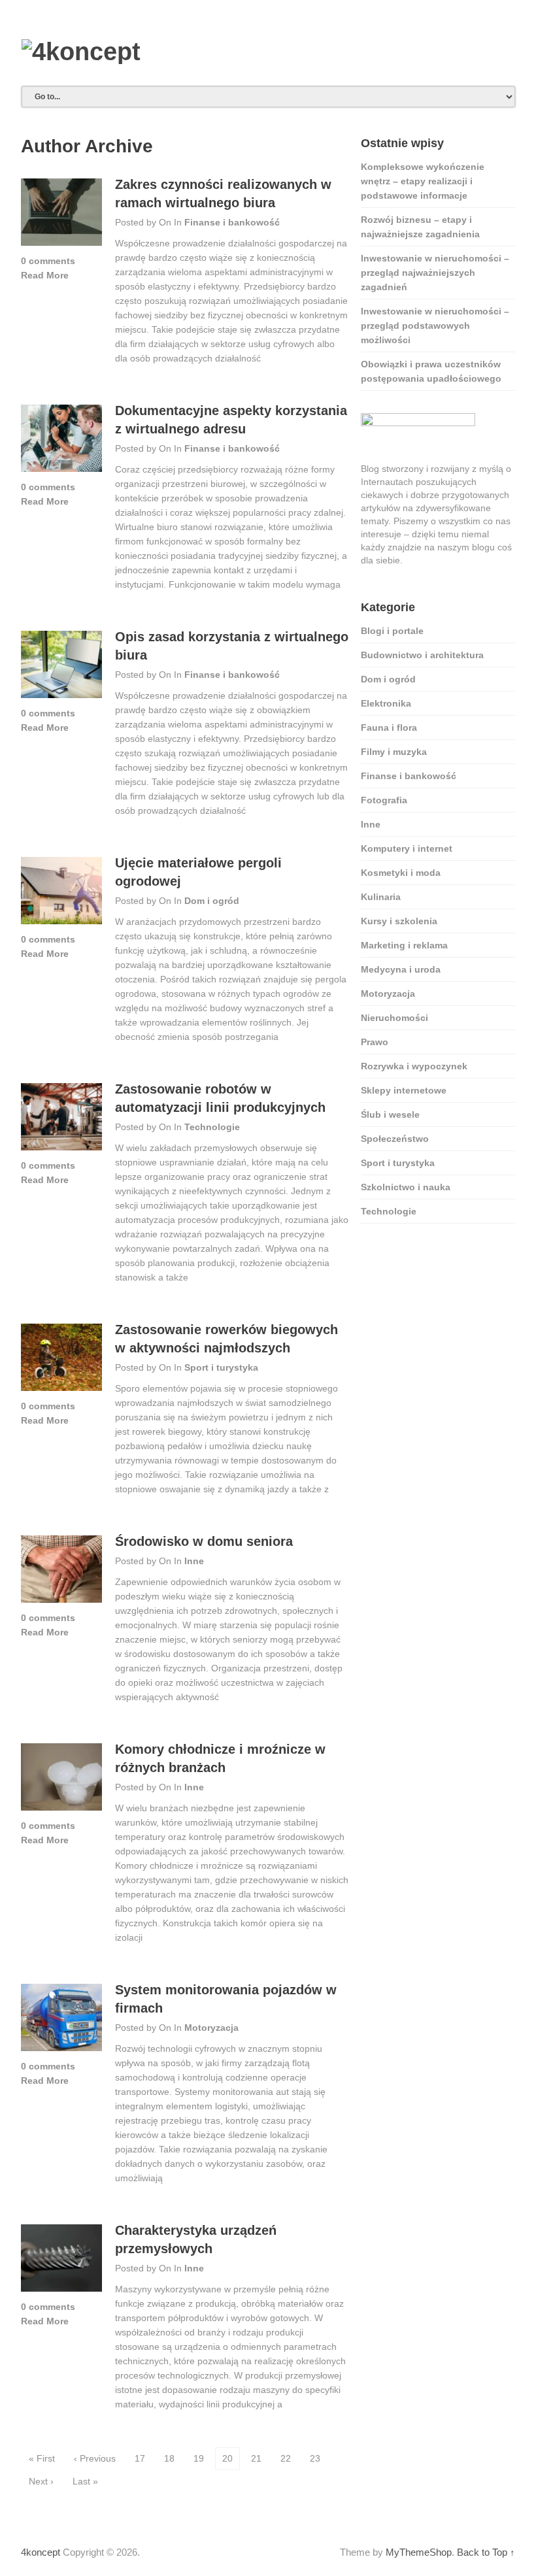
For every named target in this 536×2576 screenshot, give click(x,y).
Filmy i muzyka (394, 752)
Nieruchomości (394, 1018)
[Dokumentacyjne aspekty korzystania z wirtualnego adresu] (61, 442)
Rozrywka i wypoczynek (414, 1066)
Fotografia (384, 800)
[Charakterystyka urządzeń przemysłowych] (61, 2262)
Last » (85, 2481)
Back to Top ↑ (486, 2552)
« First (42, 2458)
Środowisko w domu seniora (204, 1541)
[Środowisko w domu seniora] (61, 1573)
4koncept (41, 2552)
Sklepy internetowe (404, 1090)
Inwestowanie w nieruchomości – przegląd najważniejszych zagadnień (435, 273)
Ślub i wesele (390, 1114)
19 (199, 2458)
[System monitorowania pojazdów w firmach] (61, 2021)
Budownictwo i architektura (422, 655)
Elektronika (386, 703)
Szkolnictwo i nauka (406, 1187)
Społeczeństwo (395, 1139)
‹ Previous (95, 2458)
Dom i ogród (212, 901)
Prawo (375, 1042)
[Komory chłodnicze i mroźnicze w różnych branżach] (61, 1781)
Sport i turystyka (221, 1367)
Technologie (212, 1127)
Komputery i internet (407, 848)
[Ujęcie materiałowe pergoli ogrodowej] (61, 895)
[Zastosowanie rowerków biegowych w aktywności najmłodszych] (61, 1361)
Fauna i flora (389, 728)
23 (315, 2458)
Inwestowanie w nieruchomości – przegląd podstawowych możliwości (435, 326)
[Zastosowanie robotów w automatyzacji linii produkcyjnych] (61, 1121)
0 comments (48, 261)
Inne (194, 1561)
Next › (41, 2481)
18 (169, 2458)
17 (140, 2458)
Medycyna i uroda (401, 969)
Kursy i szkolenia (399, 921)
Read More (45, 275)
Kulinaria (381, 897)
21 (256, 2458)
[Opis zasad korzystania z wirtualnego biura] (61, 668)
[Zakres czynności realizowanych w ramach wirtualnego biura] (61, 216)
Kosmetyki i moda (401, 873)
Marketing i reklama (404, 945)
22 (286, 2458)
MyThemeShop (419, 2552)
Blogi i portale (392, 631)
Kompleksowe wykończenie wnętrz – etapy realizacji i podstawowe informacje (423, 181)
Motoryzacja (211, 2028)
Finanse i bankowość (232, 222)
